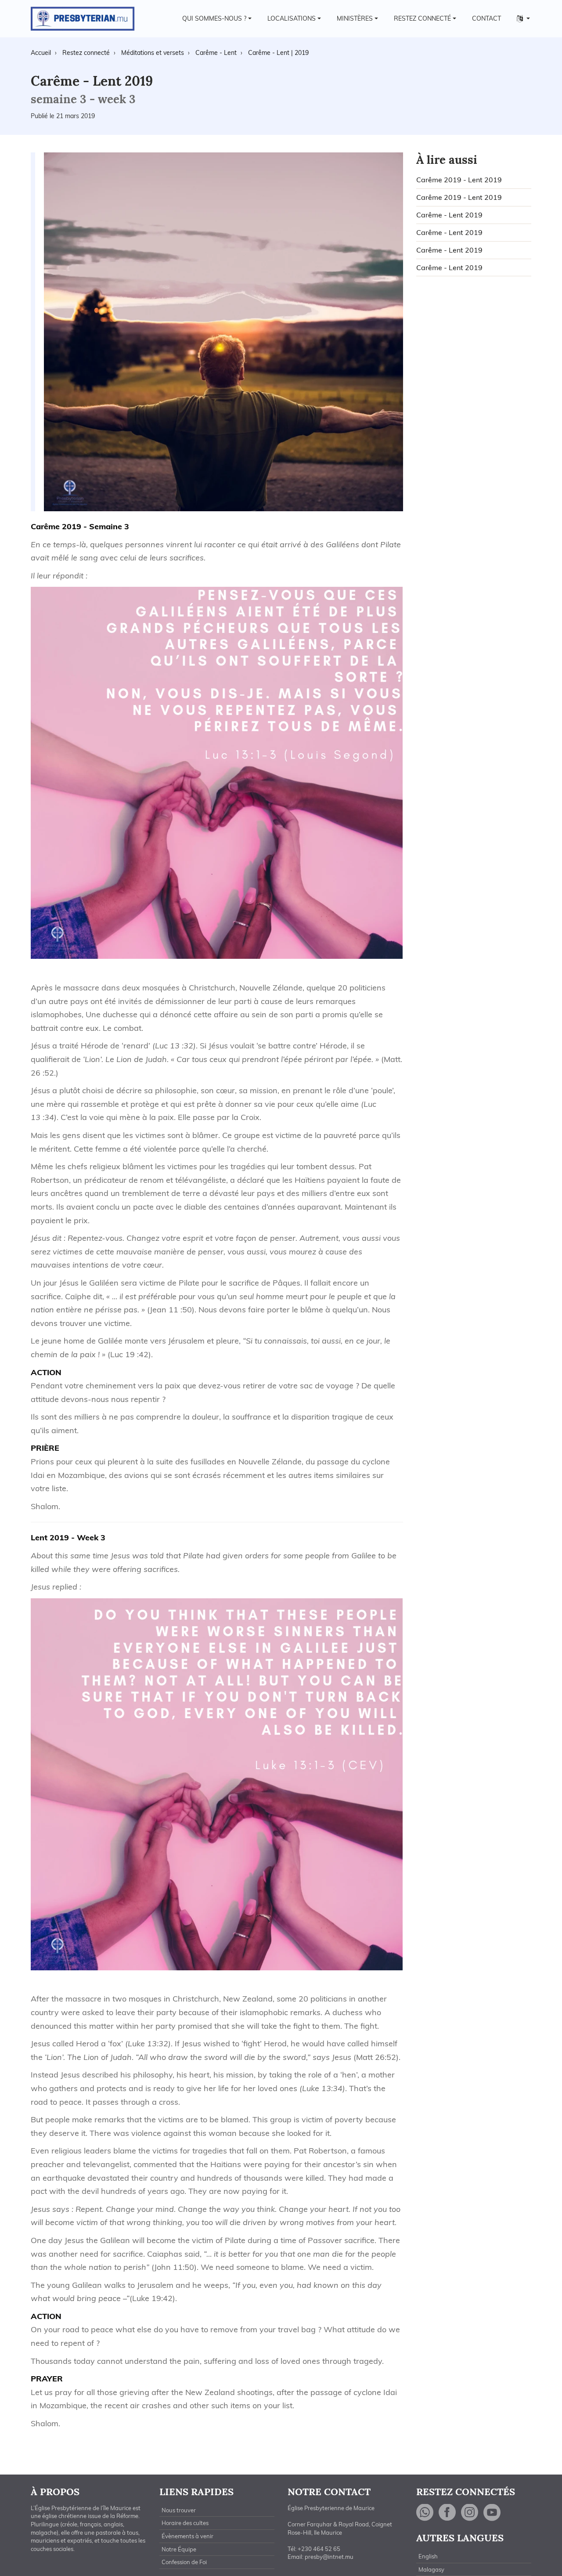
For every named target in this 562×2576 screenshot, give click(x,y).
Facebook (447, 2513)
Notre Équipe (179, 2549)
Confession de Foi (184, 2562)
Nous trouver (179, 2510)
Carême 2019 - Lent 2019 (459, 180)
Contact (486, 18)
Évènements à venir (187, 2536)
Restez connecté (422, 18)
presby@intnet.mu (329, 2557)
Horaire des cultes (185, 2523)
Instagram (470, 2513)
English (428, 2556)
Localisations (292, 18)
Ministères (355, 18)
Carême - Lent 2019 (449, 215)
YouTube (492, 2513)
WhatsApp (425, 2513)
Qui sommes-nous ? (214, 18)
